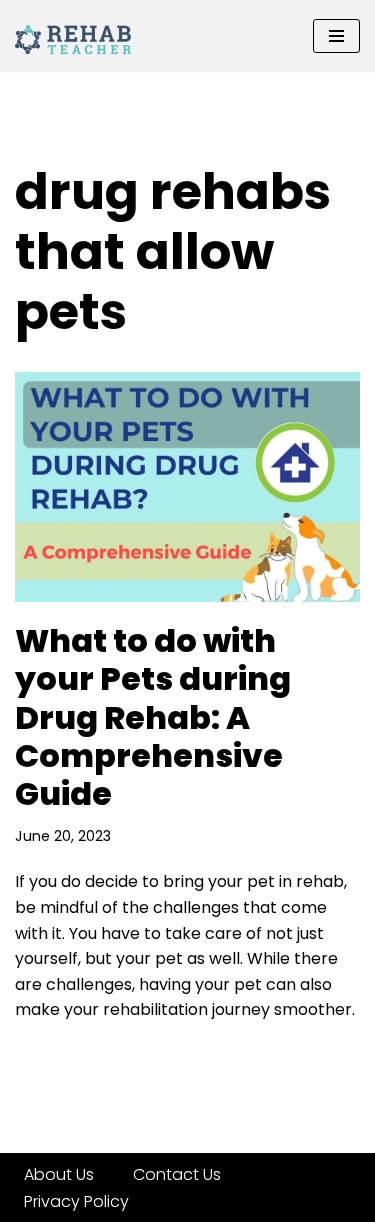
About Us (59, 1174)
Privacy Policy (76, 1201)
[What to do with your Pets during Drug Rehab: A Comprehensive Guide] (187, 487)
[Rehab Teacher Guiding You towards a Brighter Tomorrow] (75, 36)
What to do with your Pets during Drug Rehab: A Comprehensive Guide (153, 717)
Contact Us (177, 1174)
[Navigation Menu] (336, 36)
